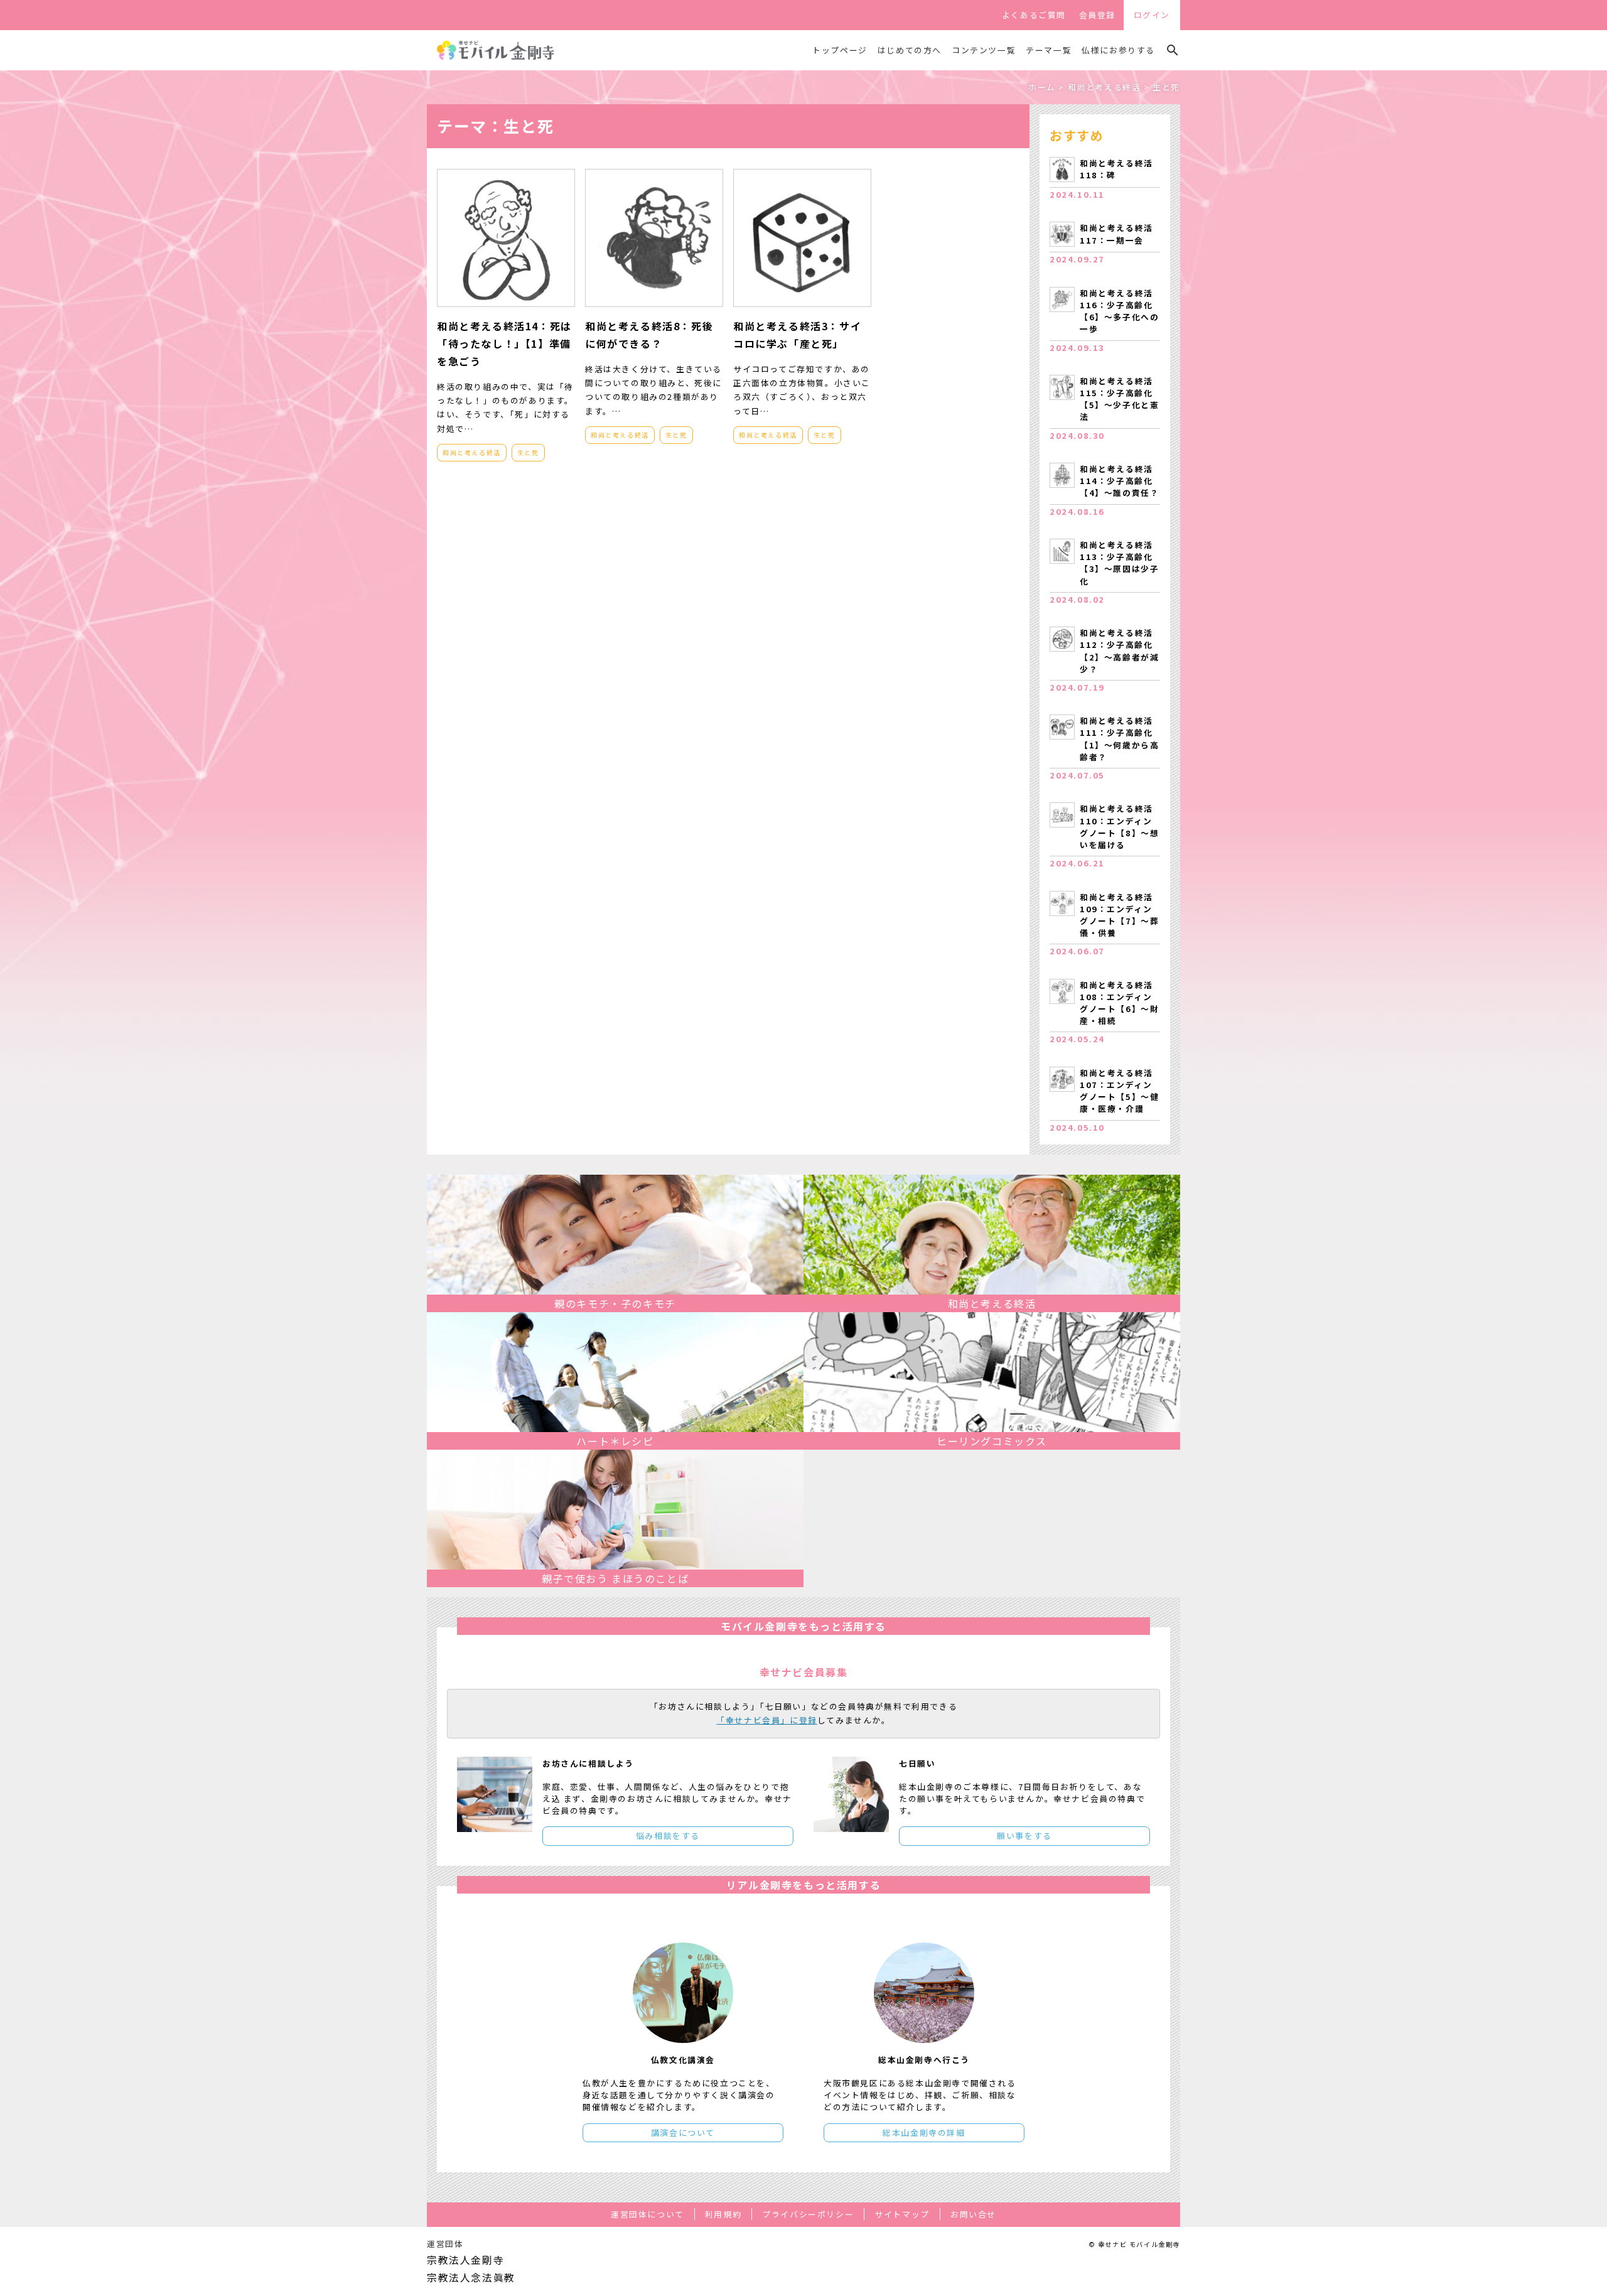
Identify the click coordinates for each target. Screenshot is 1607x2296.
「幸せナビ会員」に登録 (767, 1720)
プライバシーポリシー (808, 2214)
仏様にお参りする (1118, 50)
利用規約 (723, 2214)
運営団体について (648, 2214)
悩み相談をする (668, 1835)
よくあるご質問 (1034, 15)
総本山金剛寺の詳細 (924, 2132)
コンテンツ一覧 (984, 50)
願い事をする (1024, 1835)
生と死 (528, 452)
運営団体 (445, 2244)
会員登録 (1097, 15)
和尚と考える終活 (472, 452)
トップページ (840, 50)
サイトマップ (902, 2214)
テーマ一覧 (1049, 50)
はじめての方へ (910, 50)
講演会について (683, 2132)
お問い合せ (973, 2214)
